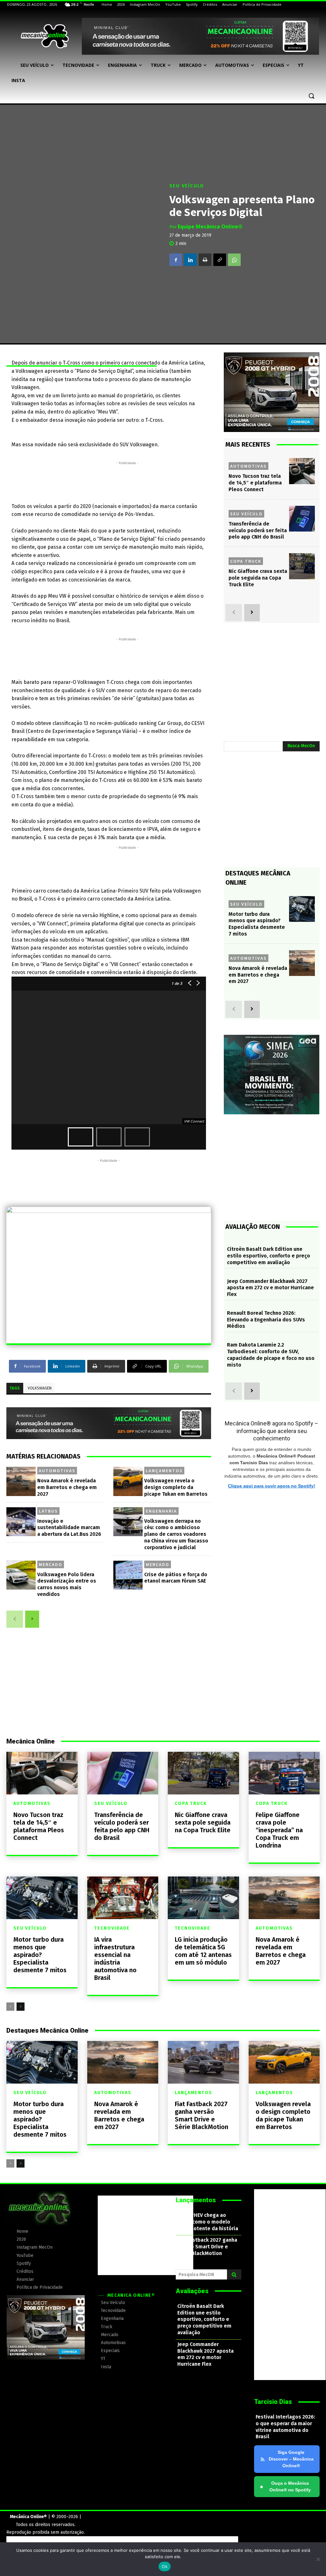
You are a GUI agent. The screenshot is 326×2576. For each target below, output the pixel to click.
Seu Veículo (187, 186)
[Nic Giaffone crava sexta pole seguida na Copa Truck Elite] (302, 566)
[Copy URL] (220, 260)
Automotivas (57, 1471)
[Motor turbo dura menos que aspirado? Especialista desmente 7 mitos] (302, 909)
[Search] (234, 2274)
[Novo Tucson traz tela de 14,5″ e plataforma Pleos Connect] (302, 471)
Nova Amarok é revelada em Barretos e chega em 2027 (67, 1487)
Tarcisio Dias (273, 2402)
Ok (165, 2566)
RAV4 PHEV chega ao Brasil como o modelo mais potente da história (208, 2222)
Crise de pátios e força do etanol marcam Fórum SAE (176, 1578)
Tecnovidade (112, 1928)
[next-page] (32, 1619)
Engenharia (161, 1511)
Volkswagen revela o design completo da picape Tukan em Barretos (176, 1487)
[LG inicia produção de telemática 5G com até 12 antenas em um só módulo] (203, 1898)
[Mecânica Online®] (44, 36)
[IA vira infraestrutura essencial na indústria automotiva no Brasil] (123, 1898)
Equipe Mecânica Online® (210, 226)
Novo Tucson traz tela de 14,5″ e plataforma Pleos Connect (255, 483)
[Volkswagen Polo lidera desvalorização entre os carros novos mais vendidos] (21, 1575)
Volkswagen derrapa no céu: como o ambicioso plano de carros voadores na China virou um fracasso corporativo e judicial (176, 1534)
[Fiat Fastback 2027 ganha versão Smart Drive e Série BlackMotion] (203, 2062)
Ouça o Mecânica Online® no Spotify (285, 2486)
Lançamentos (164, 1471)
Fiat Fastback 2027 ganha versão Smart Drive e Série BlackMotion (202, 2115)
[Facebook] (176, 260)
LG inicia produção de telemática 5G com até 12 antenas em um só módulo (203, 1951)
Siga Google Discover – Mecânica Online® (291, 2459)
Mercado (51, 1564)
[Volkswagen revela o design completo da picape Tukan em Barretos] (128, 1481)
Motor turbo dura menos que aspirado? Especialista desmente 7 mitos (40, 1955)
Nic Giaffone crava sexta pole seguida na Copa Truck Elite (258, 578)
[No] (318, 2559)
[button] (311, 96)
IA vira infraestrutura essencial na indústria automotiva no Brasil (115, 1959)
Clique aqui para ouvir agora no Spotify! (272, 1486)
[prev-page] (15, 1619)
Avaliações (192, 2291)
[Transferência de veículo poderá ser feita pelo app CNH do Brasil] (302, 519)
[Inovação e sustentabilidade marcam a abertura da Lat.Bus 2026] (21, 1522)
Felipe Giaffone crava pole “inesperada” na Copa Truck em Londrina (279, 1830)
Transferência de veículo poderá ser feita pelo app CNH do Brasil (258, 530)
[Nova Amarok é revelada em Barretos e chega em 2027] (21, 1481)
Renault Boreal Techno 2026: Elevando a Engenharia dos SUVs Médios (266, 1320)
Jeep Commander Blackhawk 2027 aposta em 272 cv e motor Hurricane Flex (270, 1288)
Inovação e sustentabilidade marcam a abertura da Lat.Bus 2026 (69, 1528)
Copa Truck (246, 561)
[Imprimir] (205, 260)
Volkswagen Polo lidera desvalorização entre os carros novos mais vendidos (67, 1584)
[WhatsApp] (234, 260)
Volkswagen (40, 1388)
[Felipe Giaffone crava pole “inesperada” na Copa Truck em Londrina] (284, 1773)
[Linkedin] (190, 260)
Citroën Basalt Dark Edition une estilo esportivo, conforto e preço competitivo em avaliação (269, 1256)
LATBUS (48, 1511)
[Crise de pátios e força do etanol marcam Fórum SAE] (128, 1575)
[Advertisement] (127, 481)
